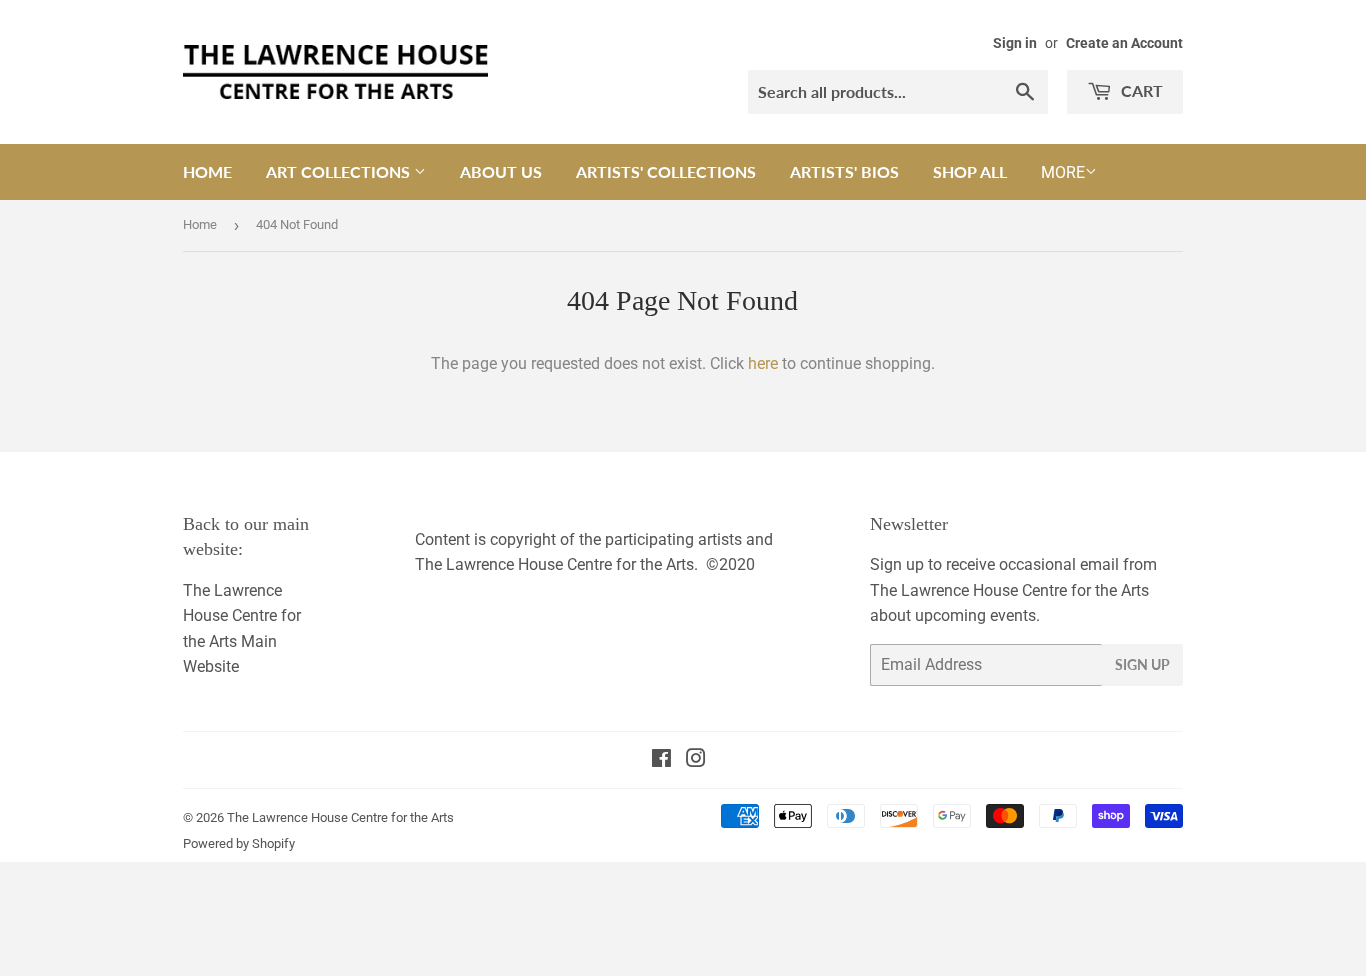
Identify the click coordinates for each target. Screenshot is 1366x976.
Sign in (1015, 43)
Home (207, 171)
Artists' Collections (666, 171)
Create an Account (1124, 43)
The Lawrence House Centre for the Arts (340, 817)
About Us (501, 171)
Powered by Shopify (239, 843)
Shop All (970, 171)
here (763, 363)
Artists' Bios (844, 171)
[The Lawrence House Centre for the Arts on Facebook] (661, 760)
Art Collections (340, 171)
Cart (1140, 90)
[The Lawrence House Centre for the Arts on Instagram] (696, 760)
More (1063, 172)
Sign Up (1142, 664)
